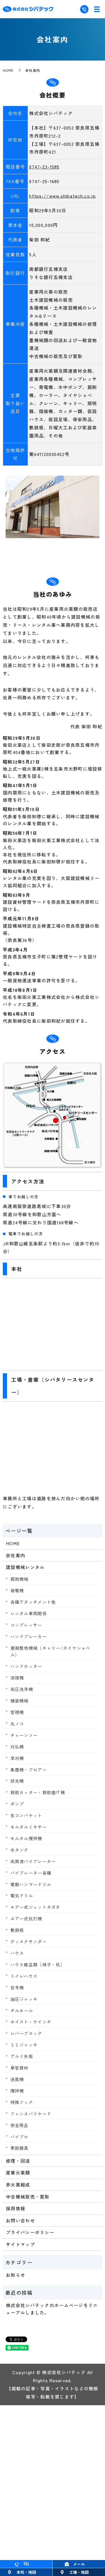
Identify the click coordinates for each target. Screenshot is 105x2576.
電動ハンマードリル (31, 1884)
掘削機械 (19, 1579)
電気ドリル (22, 1895)
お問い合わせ (20, 2220)
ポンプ (17, 1804)
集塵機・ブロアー (29, 1769)
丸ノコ (17, 1724)
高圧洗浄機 (22, 1689)
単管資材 (19, 2068)
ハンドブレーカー (29, 1636)
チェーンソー (24, 1735)
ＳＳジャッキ (24, 2045)
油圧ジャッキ (24, 1999)
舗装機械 (19, 1701)
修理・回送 (18, 2161)
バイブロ (19, 2137)
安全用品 (19, 2125)
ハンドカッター (26, 1666)
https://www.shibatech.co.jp (62, 196)
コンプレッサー (26, 1625)
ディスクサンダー (29, 1941)
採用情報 (16, 2208)
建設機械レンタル (25, 1567)
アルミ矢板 (22, 2056)
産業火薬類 (18, 2172)
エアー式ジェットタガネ (35, 1907)
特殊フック (22, 2102)
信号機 (17, 1987)
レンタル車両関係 (29, 1613)
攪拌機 (17, 2091)
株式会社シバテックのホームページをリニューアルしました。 (52, 2309)
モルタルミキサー (29, 1827)
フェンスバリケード (31, 2114)
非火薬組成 (18, 2185)
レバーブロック (26, 2033)
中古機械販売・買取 (28, 2197)
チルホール (22, 2010)
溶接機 (17, 1678)
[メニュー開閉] (97, 9)
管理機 (17, 1712)
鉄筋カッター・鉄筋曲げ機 (38, 1792)
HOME (8, 70)
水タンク (19, 1850)
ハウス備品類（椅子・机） (38, 1964)
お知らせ (16, 2275)
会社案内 (16, 1555)
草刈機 (17, 1758)
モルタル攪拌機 (26, 1838)
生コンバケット (26, 1815)
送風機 (17, 2079)
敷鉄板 (17, 1930)
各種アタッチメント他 (33, 1602)
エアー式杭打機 (26, 1918)
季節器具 (19, 2148)
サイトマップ (20, 2244)
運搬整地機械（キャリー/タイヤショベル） (50, 1651)
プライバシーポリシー (30, 2232)
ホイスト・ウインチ (31, 2022)
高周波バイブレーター (33, 1861)
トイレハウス (24, 1976)
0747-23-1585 (44, 167)
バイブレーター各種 (31, 1873)
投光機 (17, 1781)
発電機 (17, 1590)
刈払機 (17, 1746)
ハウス (17, 1953)
